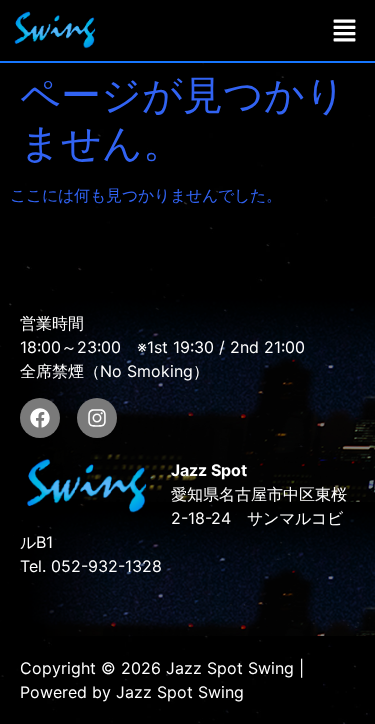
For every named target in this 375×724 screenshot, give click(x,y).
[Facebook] (40, 418)
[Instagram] (97, 418)
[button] (345, 30)
